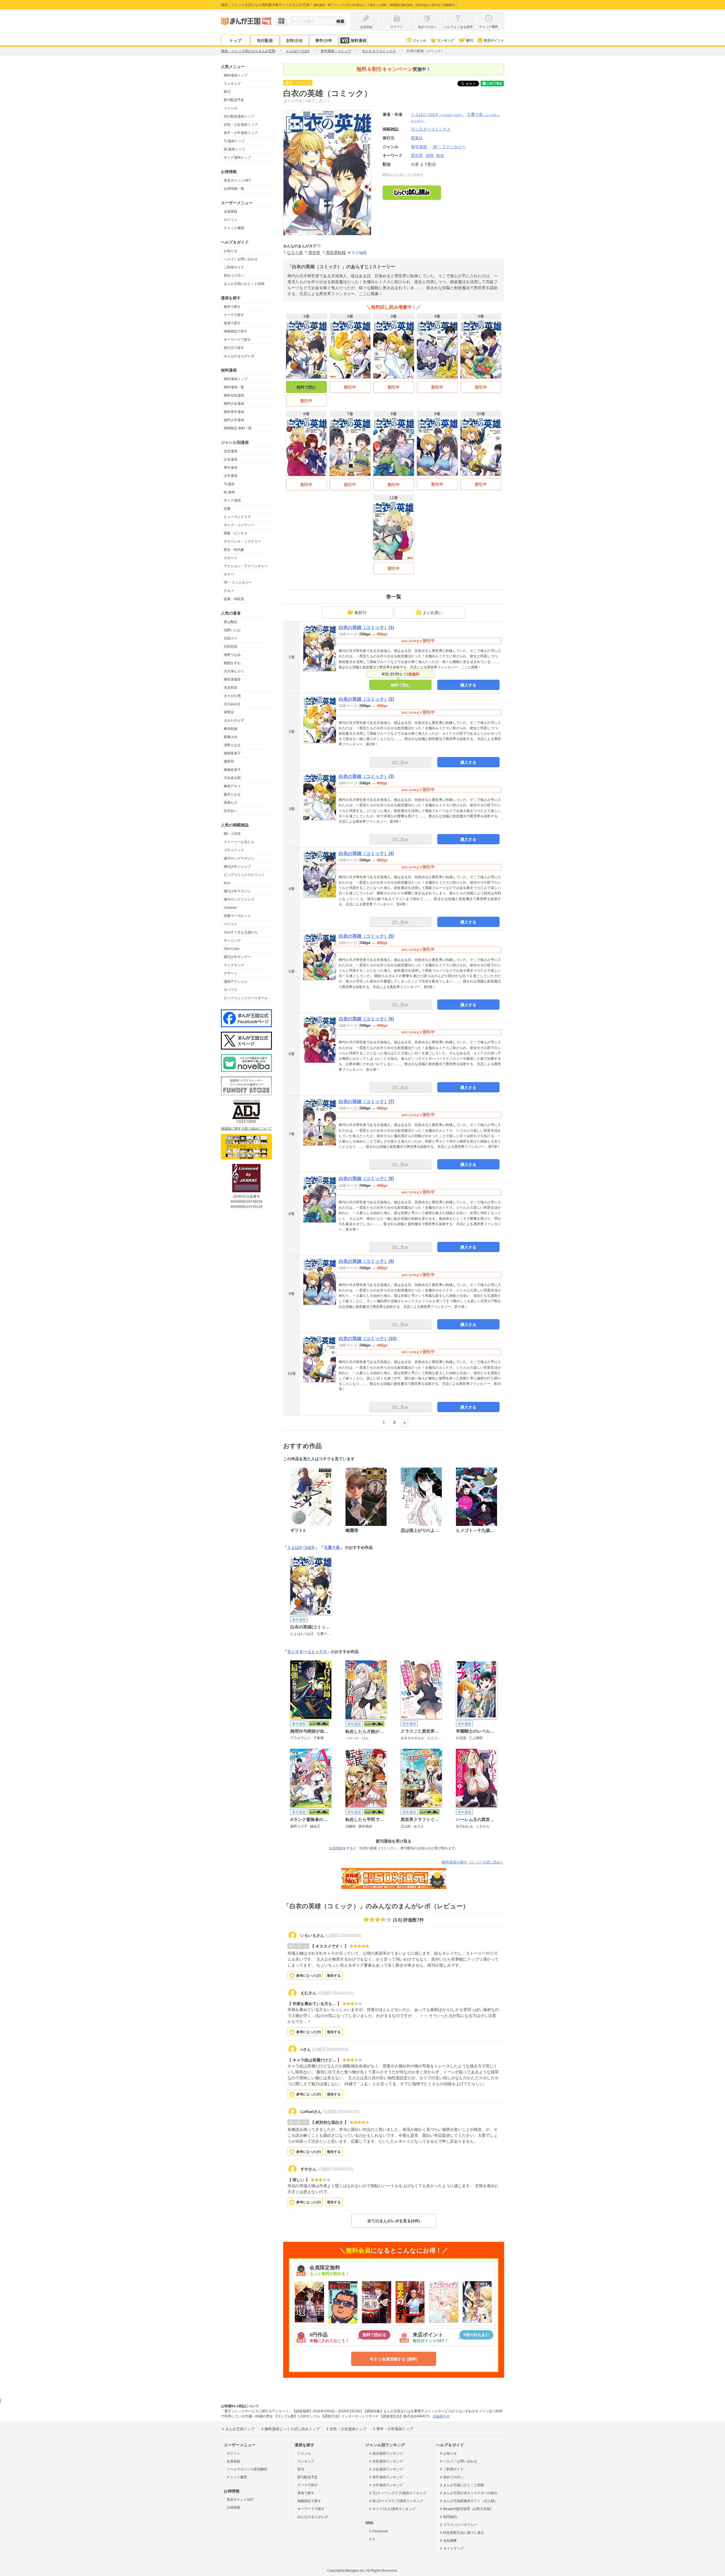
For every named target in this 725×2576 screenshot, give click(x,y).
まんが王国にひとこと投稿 (244, 284)
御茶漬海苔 (232, 679)
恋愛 (227, 509)
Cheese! (230, 908)
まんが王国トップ (240, 2429)
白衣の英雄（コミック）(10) (368, 1339)
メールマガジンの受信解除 (247, 2469)
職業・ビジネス (236, 533)
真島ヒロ (231, 803)
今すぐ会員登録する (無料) (394, 2359)
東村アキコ (232, 786)
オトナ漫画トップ (237, 157)
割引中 (306, 401)
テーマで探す (234, 315)
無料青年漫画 (234, 412)
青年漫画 (231, 468)
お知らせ (231, 251)
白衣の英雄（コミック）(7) (366, 1102)
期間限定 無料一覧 (238, 428)
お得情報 (233, 2507)
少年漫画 (231, 476)
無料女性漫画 (234, 395)
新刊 (470, 40)
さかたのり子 (234, 720)
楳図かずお (232, 663)
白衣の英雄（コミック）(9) (366, 1261)
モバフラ (231, 990)
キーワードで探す (237, 340)
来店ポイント (494, 40)
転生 (440, 155)
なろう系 (295, 253)
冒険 (430, 155)
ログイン (231, 220)
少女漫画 (231, 459)
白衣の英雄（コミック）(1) (366, 627)
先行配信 (265, 40)
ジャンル (419, 40)
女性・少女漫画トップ (241, 125)
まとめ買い (432, 613)
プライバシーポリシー (460, 2525)
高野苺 (229, 762)
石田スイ (231, 638)
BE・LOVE (232, 834)
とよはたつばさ (438, 114)
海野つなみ (232, 655)
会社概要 (450, 2541)
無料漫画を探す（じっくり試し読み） (473, 1862)
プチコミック (234, 850)
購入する (468, 685)
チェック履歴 (234, 228)
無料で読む (306, 387)
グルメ (229, 591)
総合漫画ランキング (388, 2453)
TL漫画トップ (234, 141)
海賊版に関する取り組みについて (246, 1129)
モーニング (232, 941)
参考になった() (309, 1976)
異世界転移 (336, 253)
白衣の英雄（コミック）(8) (366, 1179)
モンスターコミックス (307, 1652)
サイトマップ (453, 2549)
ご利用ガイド (234, 267)
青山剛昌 (231, 622)
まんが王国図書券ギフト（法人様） (470, 2501)
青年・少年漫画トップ (241, 133)
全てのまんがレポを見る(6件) (394, 2221)
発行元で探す (234, 348)
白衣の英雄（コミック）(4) (366, 853)
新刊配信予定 (234, 100)
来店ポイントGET (237, 180)
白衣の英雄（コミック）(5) (366, 936)
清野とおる (232, 745)
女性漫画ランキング (388, 2461)
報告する (334, 1976)
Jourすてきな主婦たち (241, 932)
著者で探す (232, 323)
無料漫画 (359, 40)
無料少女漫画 (234, 404)
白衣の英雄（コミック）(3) (366, 776)
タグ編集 (359, 253)
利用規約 (450, 2517)
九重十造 (332, 1547)
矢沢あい (231, 811)
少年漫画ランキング (388, 2485)
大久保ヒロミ (234, 671)
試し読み (400, 762)
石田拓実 (231, 647)
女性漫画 (231, 451)
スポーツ (231, 558)
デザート (231, 973)
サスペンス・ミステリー (242, 541)
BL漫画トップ (234, 149)
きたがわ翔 (232, 696)
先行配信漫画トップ (239, 116)
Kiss (227, 883)
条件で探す (232, 307)
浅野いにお (232, 630)
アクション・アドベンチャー (246, 566)
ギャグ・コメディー (239, 525)
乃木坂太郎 (232, 778)
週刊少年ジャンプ (237, 867)
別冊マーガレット (237, 916)
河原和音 (231, 688)
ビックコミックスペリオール (246, 998)
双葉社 (417, 138)
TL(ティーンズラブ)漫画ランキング (399, 2493)
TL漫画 (229, 484)
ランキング (445, 40)
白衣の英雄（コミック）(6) (366, 1019)
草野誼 (229, 712)
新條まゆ (231, 737)
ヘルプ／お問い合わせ (241, 259)
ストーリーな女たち (239, 842)
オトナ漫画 (232, 500)
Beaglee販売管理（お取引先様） (468, 2509)
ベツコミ (231, 924)
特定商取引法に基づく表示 (464, 2533)
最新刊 (360, 613)
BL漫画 (229, 492)
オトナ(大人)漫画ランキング (394, 2509)
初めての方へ (234, 276)
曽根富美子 (232, 753)
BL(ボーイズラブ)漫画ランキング (398, 2501)
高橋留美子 (232, 770)
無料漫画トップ (236, 75)
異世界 (417, 155)
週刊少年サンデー (237, 957)
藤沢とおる (232, 794)
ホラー (229, 574)
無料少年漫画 (234, 420)
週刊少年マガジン (237, 891)
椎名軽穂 (231, 729)
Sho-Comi (232, 949)
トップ (235, 40)
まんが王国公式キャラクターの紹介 (470, 2493)
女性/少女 (294, 40)
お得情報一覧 (234, 189)
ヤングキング (234, 965)
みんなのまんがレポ (239, 356)
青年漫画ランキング (388, 2477)
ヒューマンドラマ (237, 517)
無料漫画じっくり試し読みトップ (292, 2429)
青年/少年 (324, 40)
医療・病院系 (234, 599)
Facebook (380, 2531)
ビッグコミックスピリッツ (244, 875)
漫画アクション (236, 982)
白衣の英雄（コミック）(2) (366, 699)
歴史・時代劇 (234, 550)
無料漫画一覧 (234, 387)
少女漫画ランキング (388, 2469)
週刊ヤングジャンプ (239, 899)
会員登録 (231, 212)
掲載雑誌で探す (236, 331)
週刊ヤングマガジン (239, 858)
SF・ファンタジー (238, 583)
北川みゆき (232, 704)
